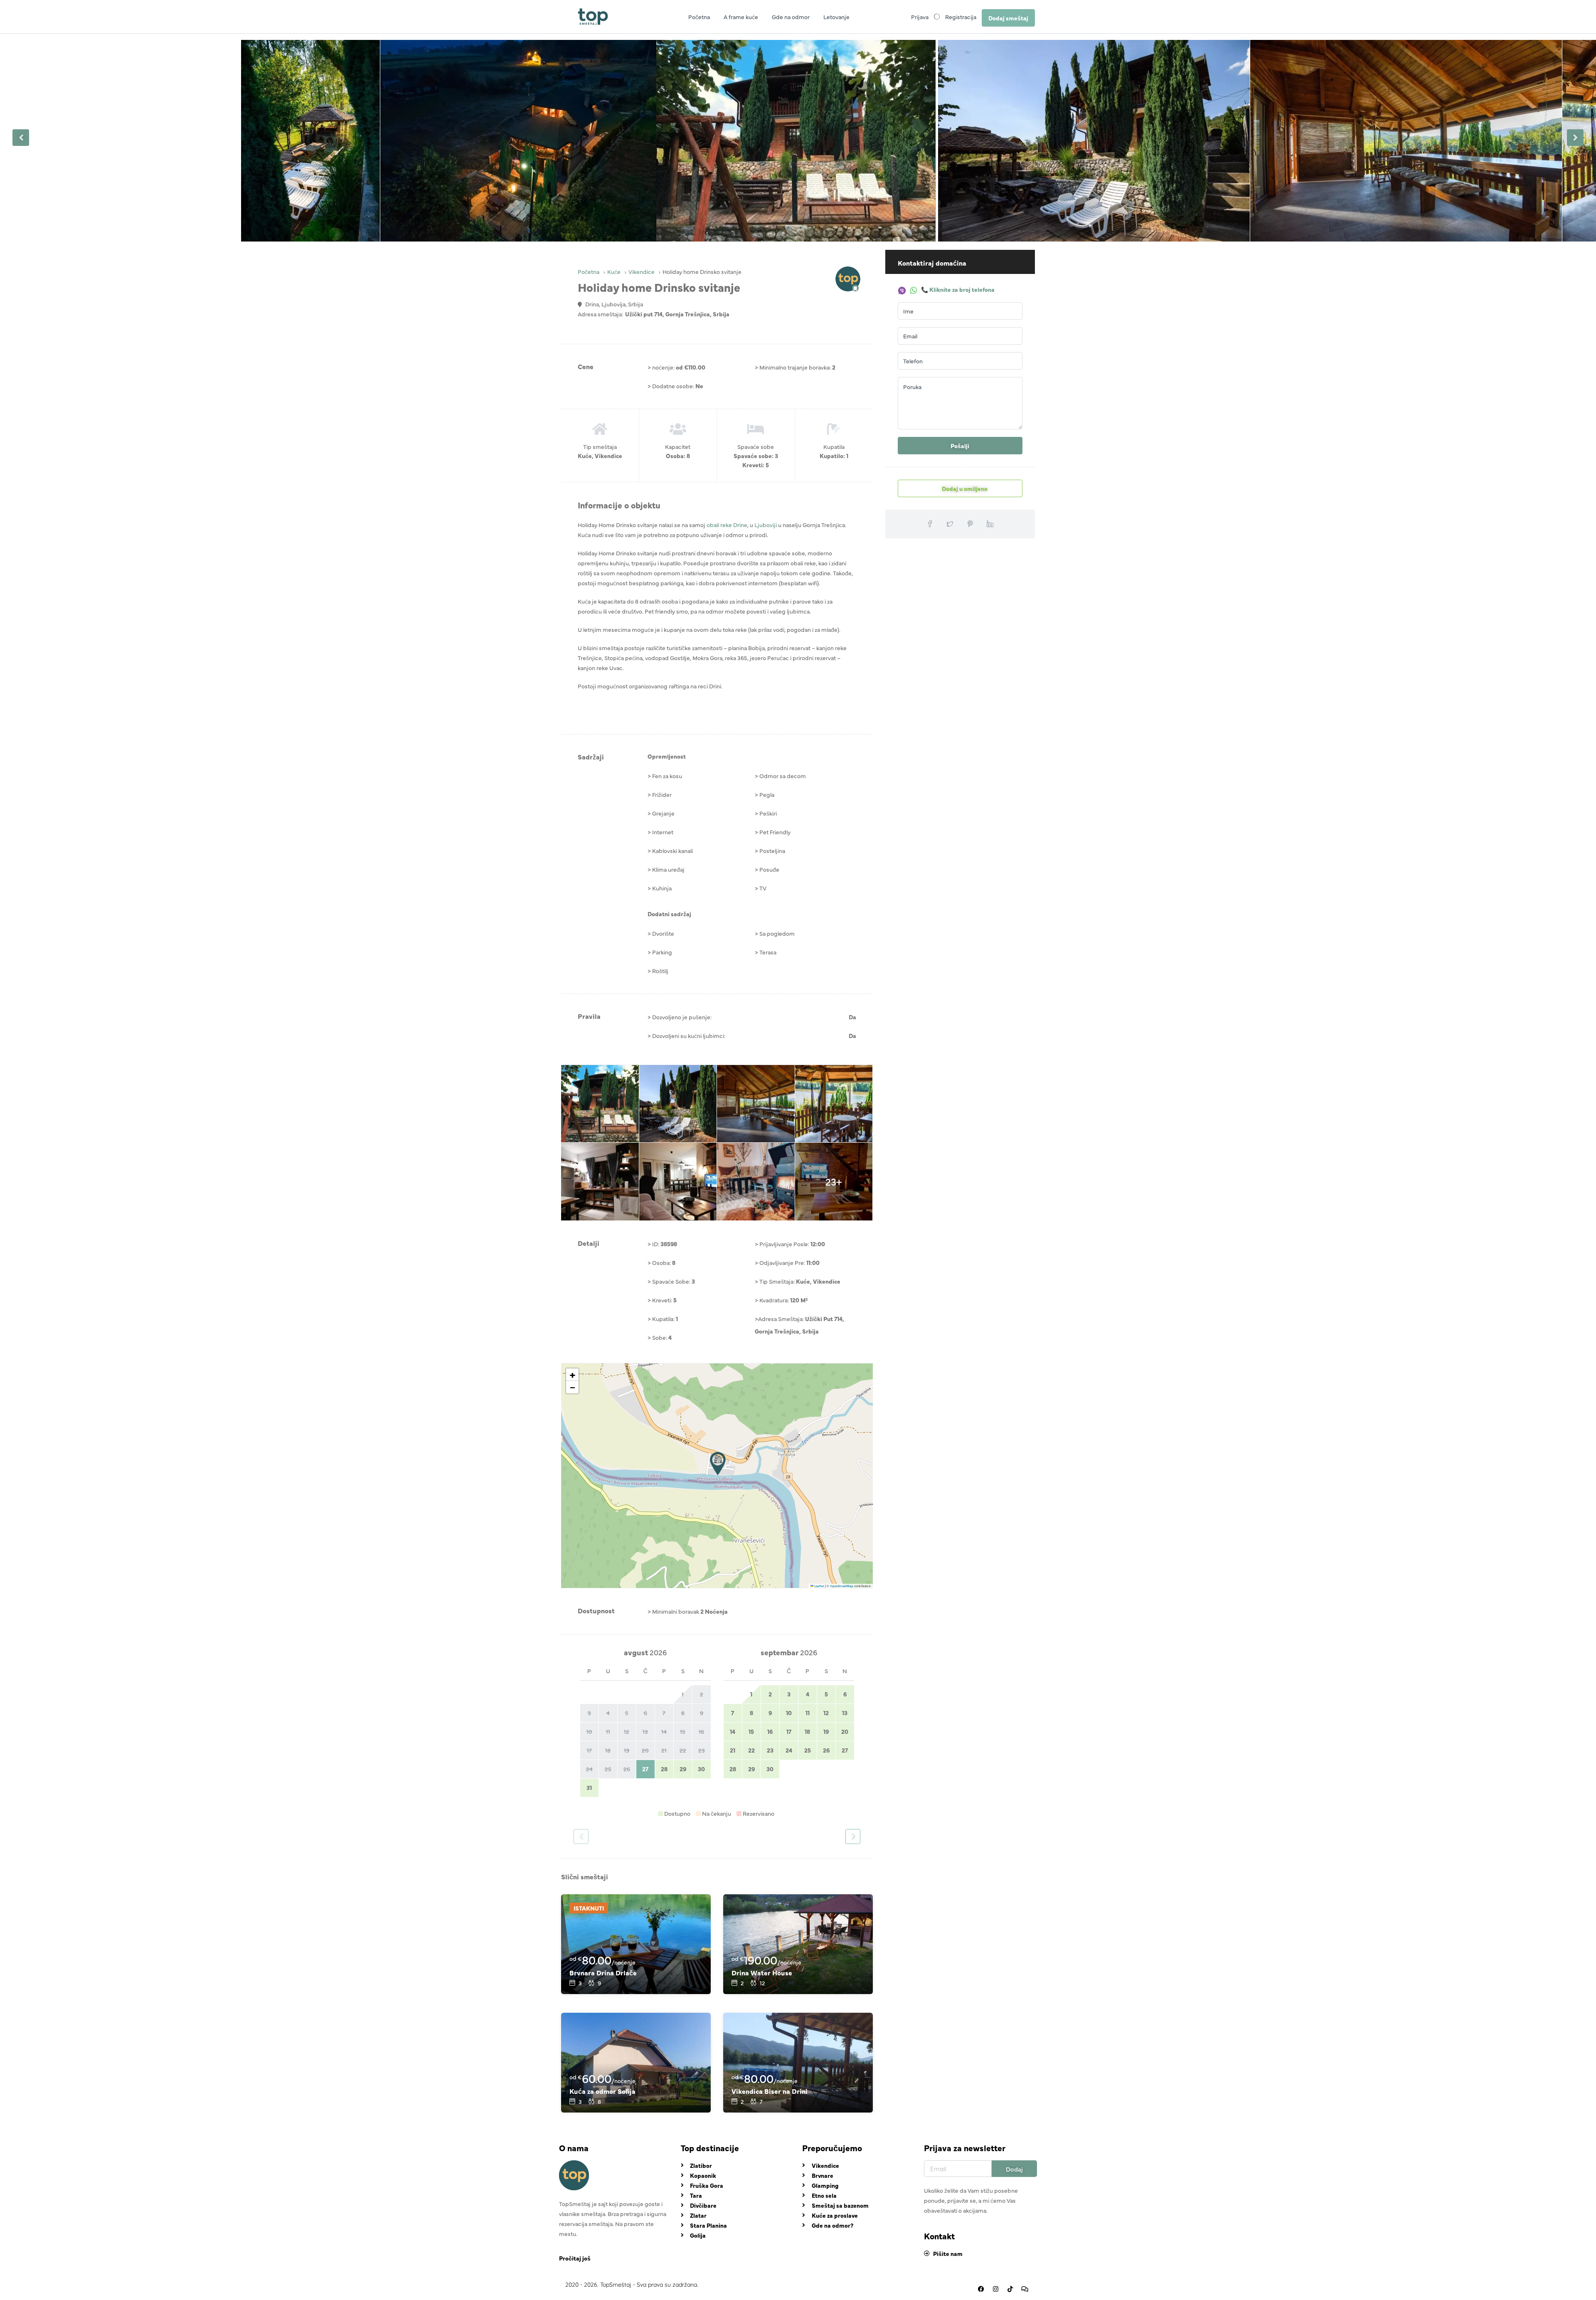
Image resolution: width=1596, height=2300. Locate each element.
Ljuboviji (766, 525)
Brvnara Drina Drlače (603, 1972)
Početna (699, 17)
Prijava (920, 17)
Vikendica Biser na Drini (770, 2091)
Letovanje (836, 17)
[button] (718, 1464)
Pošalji (960, 446)
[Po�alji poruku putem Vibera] (903, 289)
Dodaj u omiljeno (964, 488)
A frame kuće (741, 17)
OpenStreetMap (842, 1586)
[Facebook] (981, 2289)
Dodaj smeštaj (1008, 18)
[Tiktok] (1010, 2289)
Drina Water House (762, 1972)
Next (1575, 138)
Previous (21, 138)
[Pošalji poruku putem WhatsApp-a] (914, 289)
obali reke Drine (727, 525)
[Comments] (1025, 2289)
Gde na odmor (791, 17)
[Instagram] (995, 2289)
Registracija (961, 17)
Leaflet (819, 1586)
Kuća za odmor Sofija (602, 2091)
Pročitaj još (575, 2258)
